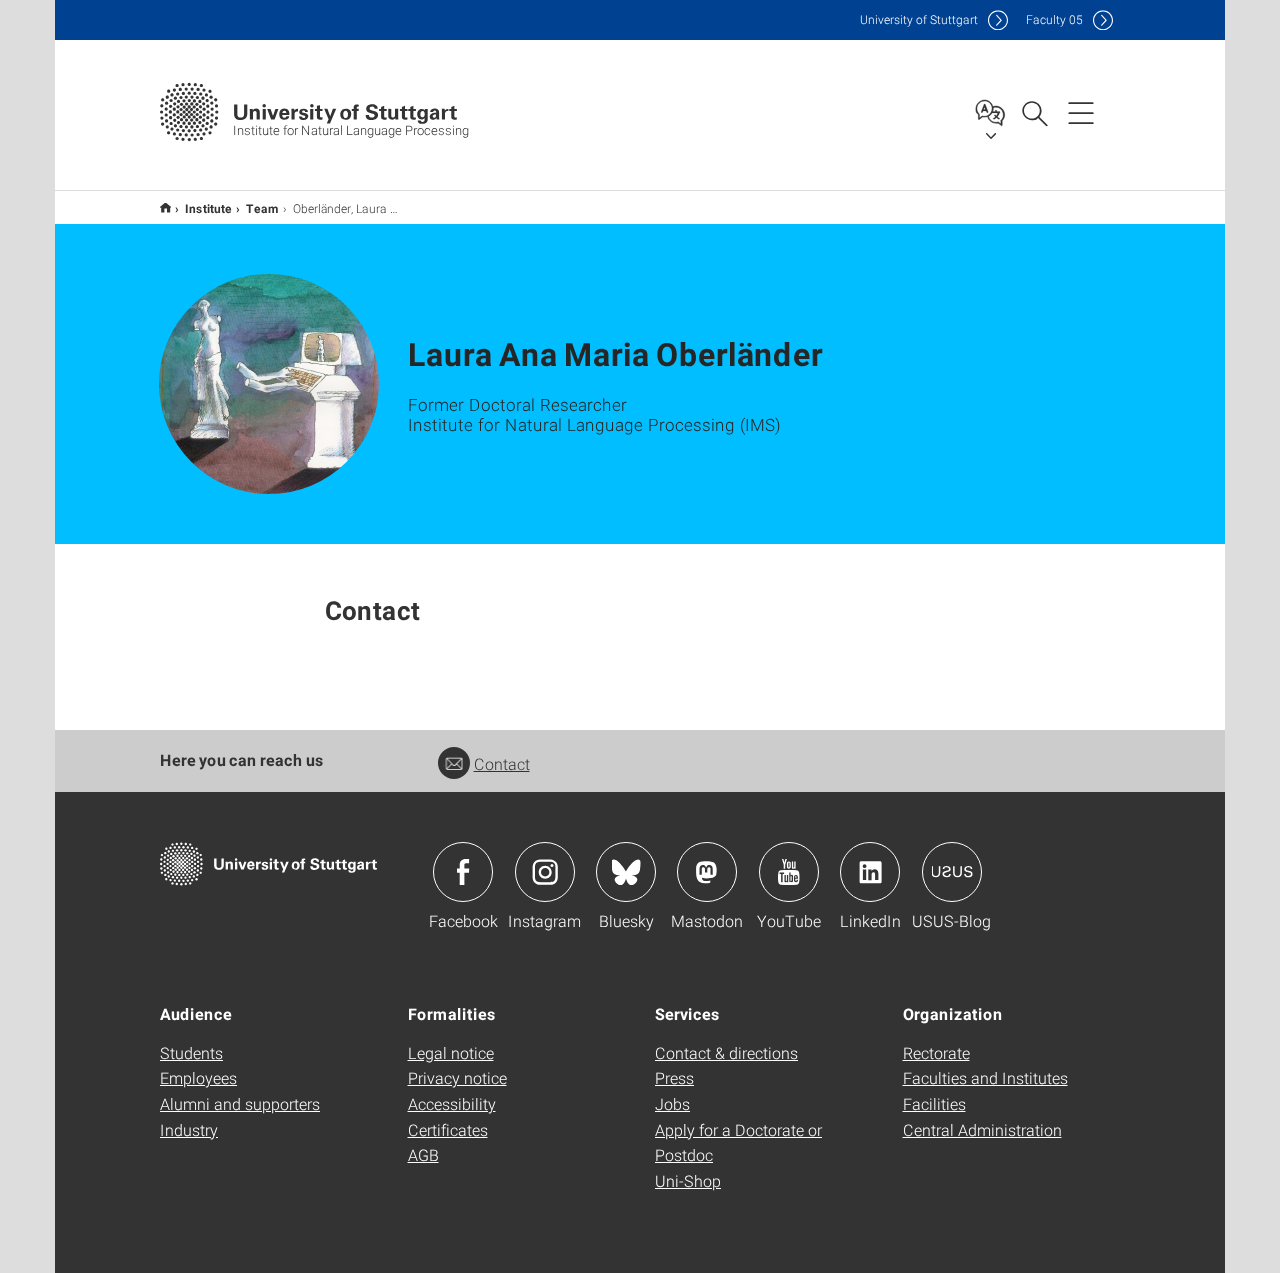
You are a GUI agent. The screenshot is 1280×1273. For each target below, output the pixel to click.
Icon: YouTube (789, 872)
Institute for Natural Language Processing (165, 207)
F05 (1054, 19)
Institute (208, 208)
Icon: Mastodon (707, 872)
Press (674, 1077)
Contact (502, 763)
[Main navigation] (1081, 112)
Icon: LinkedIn (870, 872)
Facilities (934, 1103)
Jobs (672, 1103)
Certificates (448, 1129)
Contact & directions (726, 1052)
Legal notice (451, 1052)
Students (191, 1052)
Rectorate (936, 1052)
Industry (189, 1129)
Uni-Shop (688, 1180)
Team (262, 208)
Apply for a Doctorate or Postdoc (738, 1142)
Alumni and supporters (240, 1103)
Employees (198, 1077)
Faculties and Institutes (985, 1077)
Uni (919, 19)
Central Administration (982, 1129)
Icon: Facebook (463, 872)
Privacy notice (457, 1077)
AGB (423, 1154)
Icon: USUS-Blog (952, 872)
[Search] (1034, 112)
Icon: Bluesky (626, 872)
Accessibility (452, 1103)
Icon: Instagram (545, 872)
